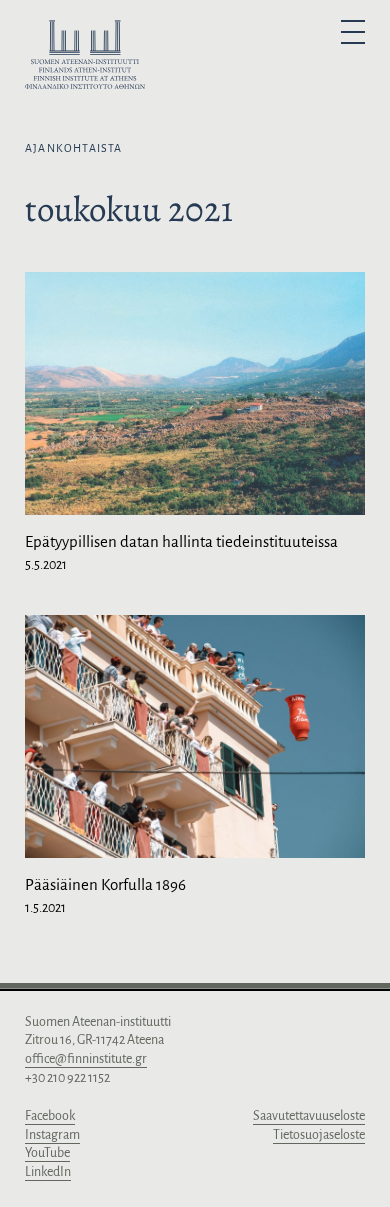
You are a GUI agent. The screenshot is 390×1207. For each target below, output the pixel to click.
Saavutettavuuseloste (309, 1116)
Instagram (52, 1135)
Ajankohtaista (74, 148)
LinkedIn (48, 1172)
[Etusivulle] (85, 58)
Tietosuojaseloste (319, 1135)
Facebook (50, 1116)
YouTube (47, 1153)
